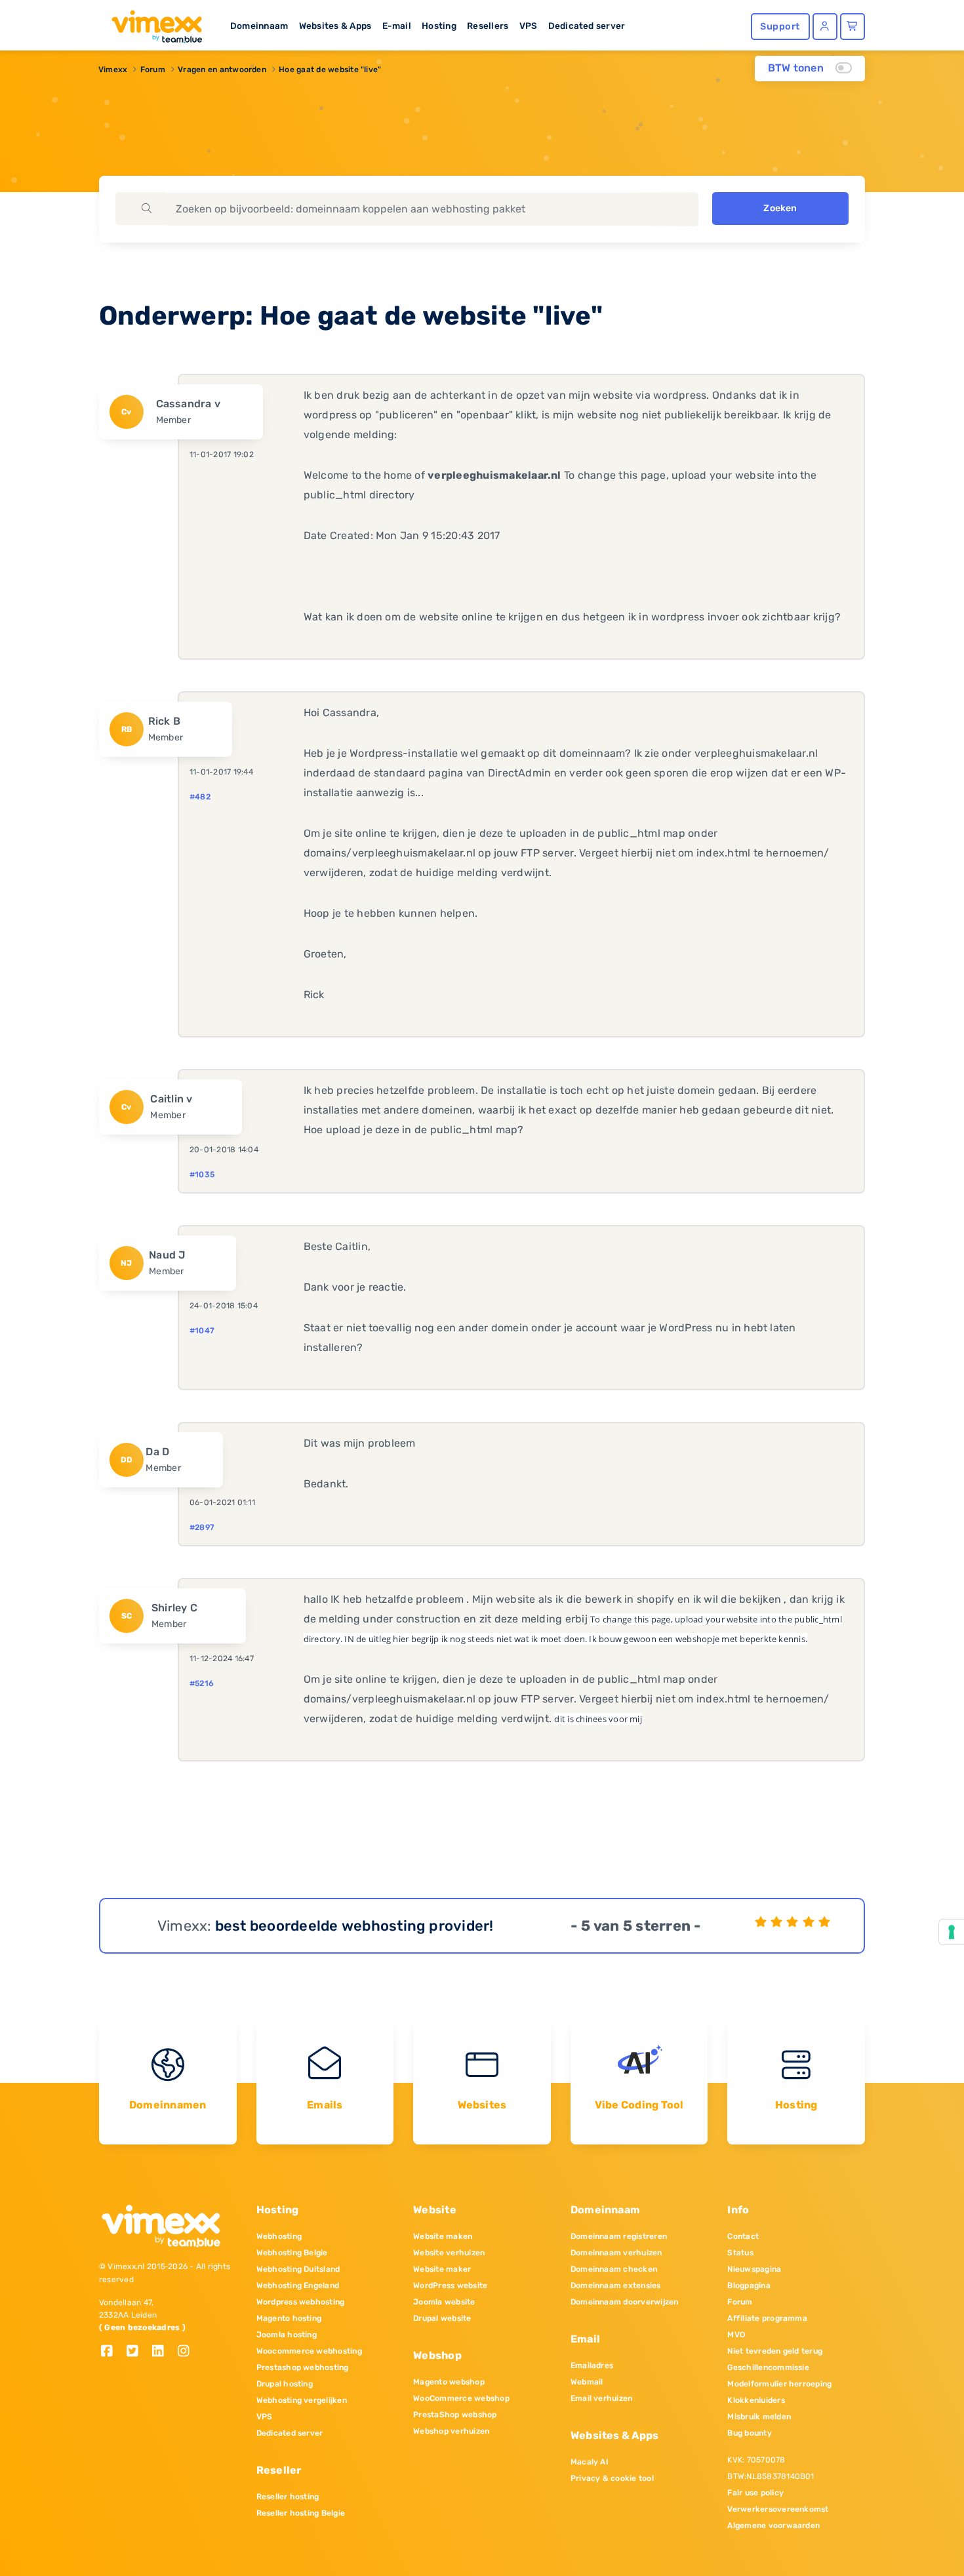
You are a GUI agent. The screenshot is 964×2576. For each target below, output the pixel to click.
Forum (153, 70)
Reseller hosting (288, 2497)
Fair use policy (755, 2493)
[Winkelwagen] (853, 27)
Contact (743, 2236)
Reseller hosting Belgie (301, 2513)
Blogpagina (749, 2285)
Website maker (442, 2269)
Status (740, 2253)
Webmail (587, 2382)
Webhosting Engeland (298, 2285)
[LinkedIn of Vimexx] (163, 2352)
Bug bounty (749, 2433)
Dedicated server (587, 26)
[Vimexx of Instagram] (187, 2352)
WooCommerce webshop (461, 2398)
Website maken (443, 2236)
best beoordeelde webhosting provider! (354, 1926)
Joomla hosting (287, 2335)
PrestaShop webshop (455, 2415)
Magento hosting (289, 2318)
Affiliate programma (767, 2318)
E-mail (397, 26)
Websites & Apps (335, 26)
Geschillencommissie (768, 2367)
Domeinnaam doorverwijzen (625, 2302)
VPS (529, 26)
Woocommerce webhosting (309, 2351)
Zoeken (780, 208)
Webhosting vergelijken (302, 2400)
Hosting (439, 26)
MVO (736, 2335)
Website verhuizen (449, 2253)
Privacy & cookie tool (612, 2478)
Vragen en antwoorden (222, 70)
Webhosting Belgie (292, 2253)
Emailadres (592, 2365)
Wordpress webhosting (301, 2302)
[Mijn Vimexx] (825, 27)
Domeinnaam (259, 26)
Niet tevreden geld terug (775, 2351)
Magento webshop (449, 2382)
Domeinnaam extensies (616, 2285)
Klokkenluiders (756, 2400)
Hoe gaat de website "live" (330, 70)
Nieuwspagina (754, 2269)
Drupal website (442, 2318)
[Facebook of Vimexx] (112, 2352)
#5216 (202, 1683)
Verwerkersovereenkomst (778, 2509)
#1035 (202, 1175)
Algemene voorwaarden (773, 2526)
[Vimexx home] (151, 23)
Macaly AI (590, 2462)
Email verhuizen (602, 2398)
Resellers (488, 26)
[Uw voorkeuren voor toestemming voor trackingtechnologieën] (952, 1932)
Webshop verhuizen (451, 2431)
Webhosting (279, 2236)
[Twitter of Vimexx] (137, 2352)
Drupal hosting (285, 2384)
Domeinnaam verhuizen (616, 2253)
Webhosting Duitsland (298, 2269)
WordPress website (450, 2285)
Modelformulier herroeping (779, 2384)
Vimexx (113, 70)
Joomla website (444, 2302)
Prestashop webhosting (303, 2367)
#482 (200, 797)
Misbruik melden (759, 2417)
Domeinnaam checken (614, 2269)
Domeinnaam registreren (619, 2236)
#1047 (202, 1331)
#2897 (202, 1527)
